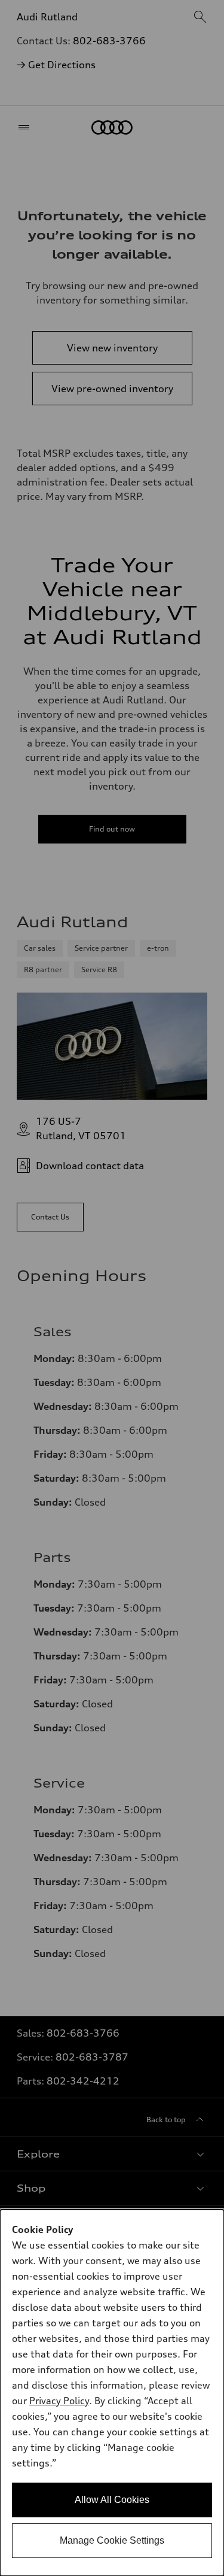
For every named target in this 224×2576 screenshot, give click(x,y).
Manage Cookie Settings (112, 2540)
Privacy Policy (59, 2401)
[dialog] (112, 2393)
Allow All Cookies (112, 2500)
